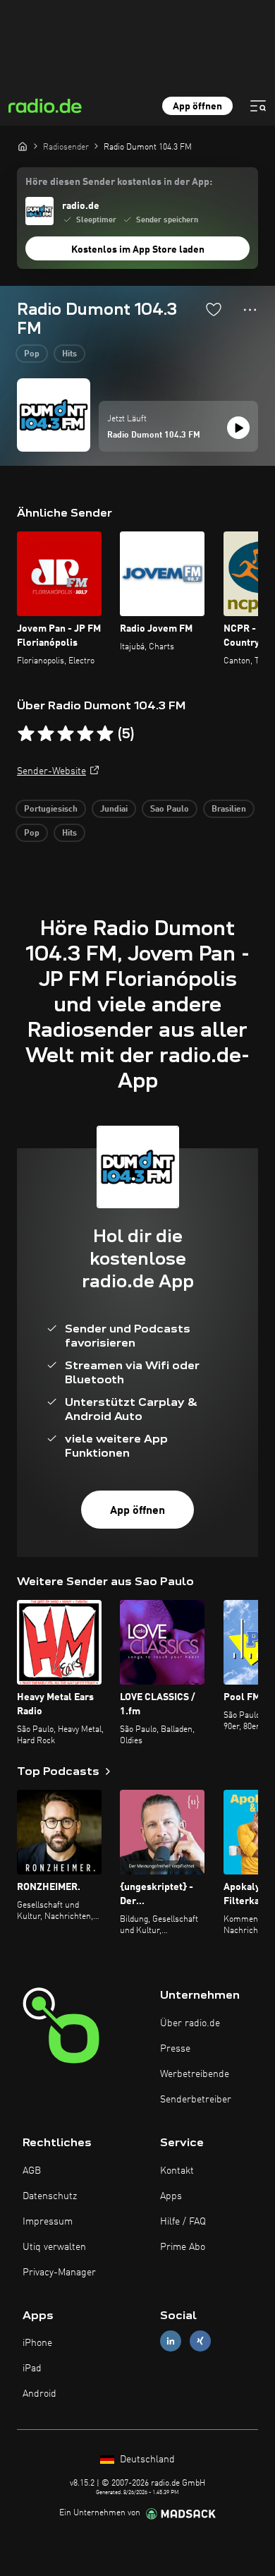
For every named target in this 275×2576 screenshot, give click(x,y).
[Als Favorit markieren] (214, 309)
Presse (175, 2049)
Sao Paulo (170, 809)
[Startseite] (23, 146)
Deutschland (146, 2460)
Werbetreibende (195, 2074)
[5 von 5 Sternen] (105, 734)
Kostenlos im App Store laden (138, 250)
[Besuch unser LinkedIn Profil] (171, 2341)
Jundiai (114, 809)
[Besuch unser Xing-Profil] (200, 2341)
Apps (171, 2196)
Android (39, 2394)
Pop (32, 354)
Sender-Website (51, 771)
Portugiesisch (51, 809)
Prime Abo (183, 2247)
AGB (32, 2171)
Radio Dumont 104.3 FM (154, 435)
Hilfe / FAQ (183, 2222)
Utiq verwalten (54, 2247)
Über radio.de (190, 2023)
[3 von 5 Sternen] (66, 734)
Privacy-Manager (59, 2273)
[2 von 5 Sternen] (46, 734)
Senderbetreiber (196, 2100)
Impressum (48, 2222)
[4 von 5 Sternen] (85, 734)
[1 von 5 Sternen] (26, 734)
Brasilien (229, 809)
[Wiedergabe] (238, 428)
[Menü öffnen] (258, 106)
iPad (32, 2369)
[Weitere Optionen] (250, 310)
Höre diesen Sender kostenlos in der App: (119, 182)
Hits (69, 354)
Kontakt (177, 2171)
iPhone (37, 2343)
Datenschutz (50, 2196)
